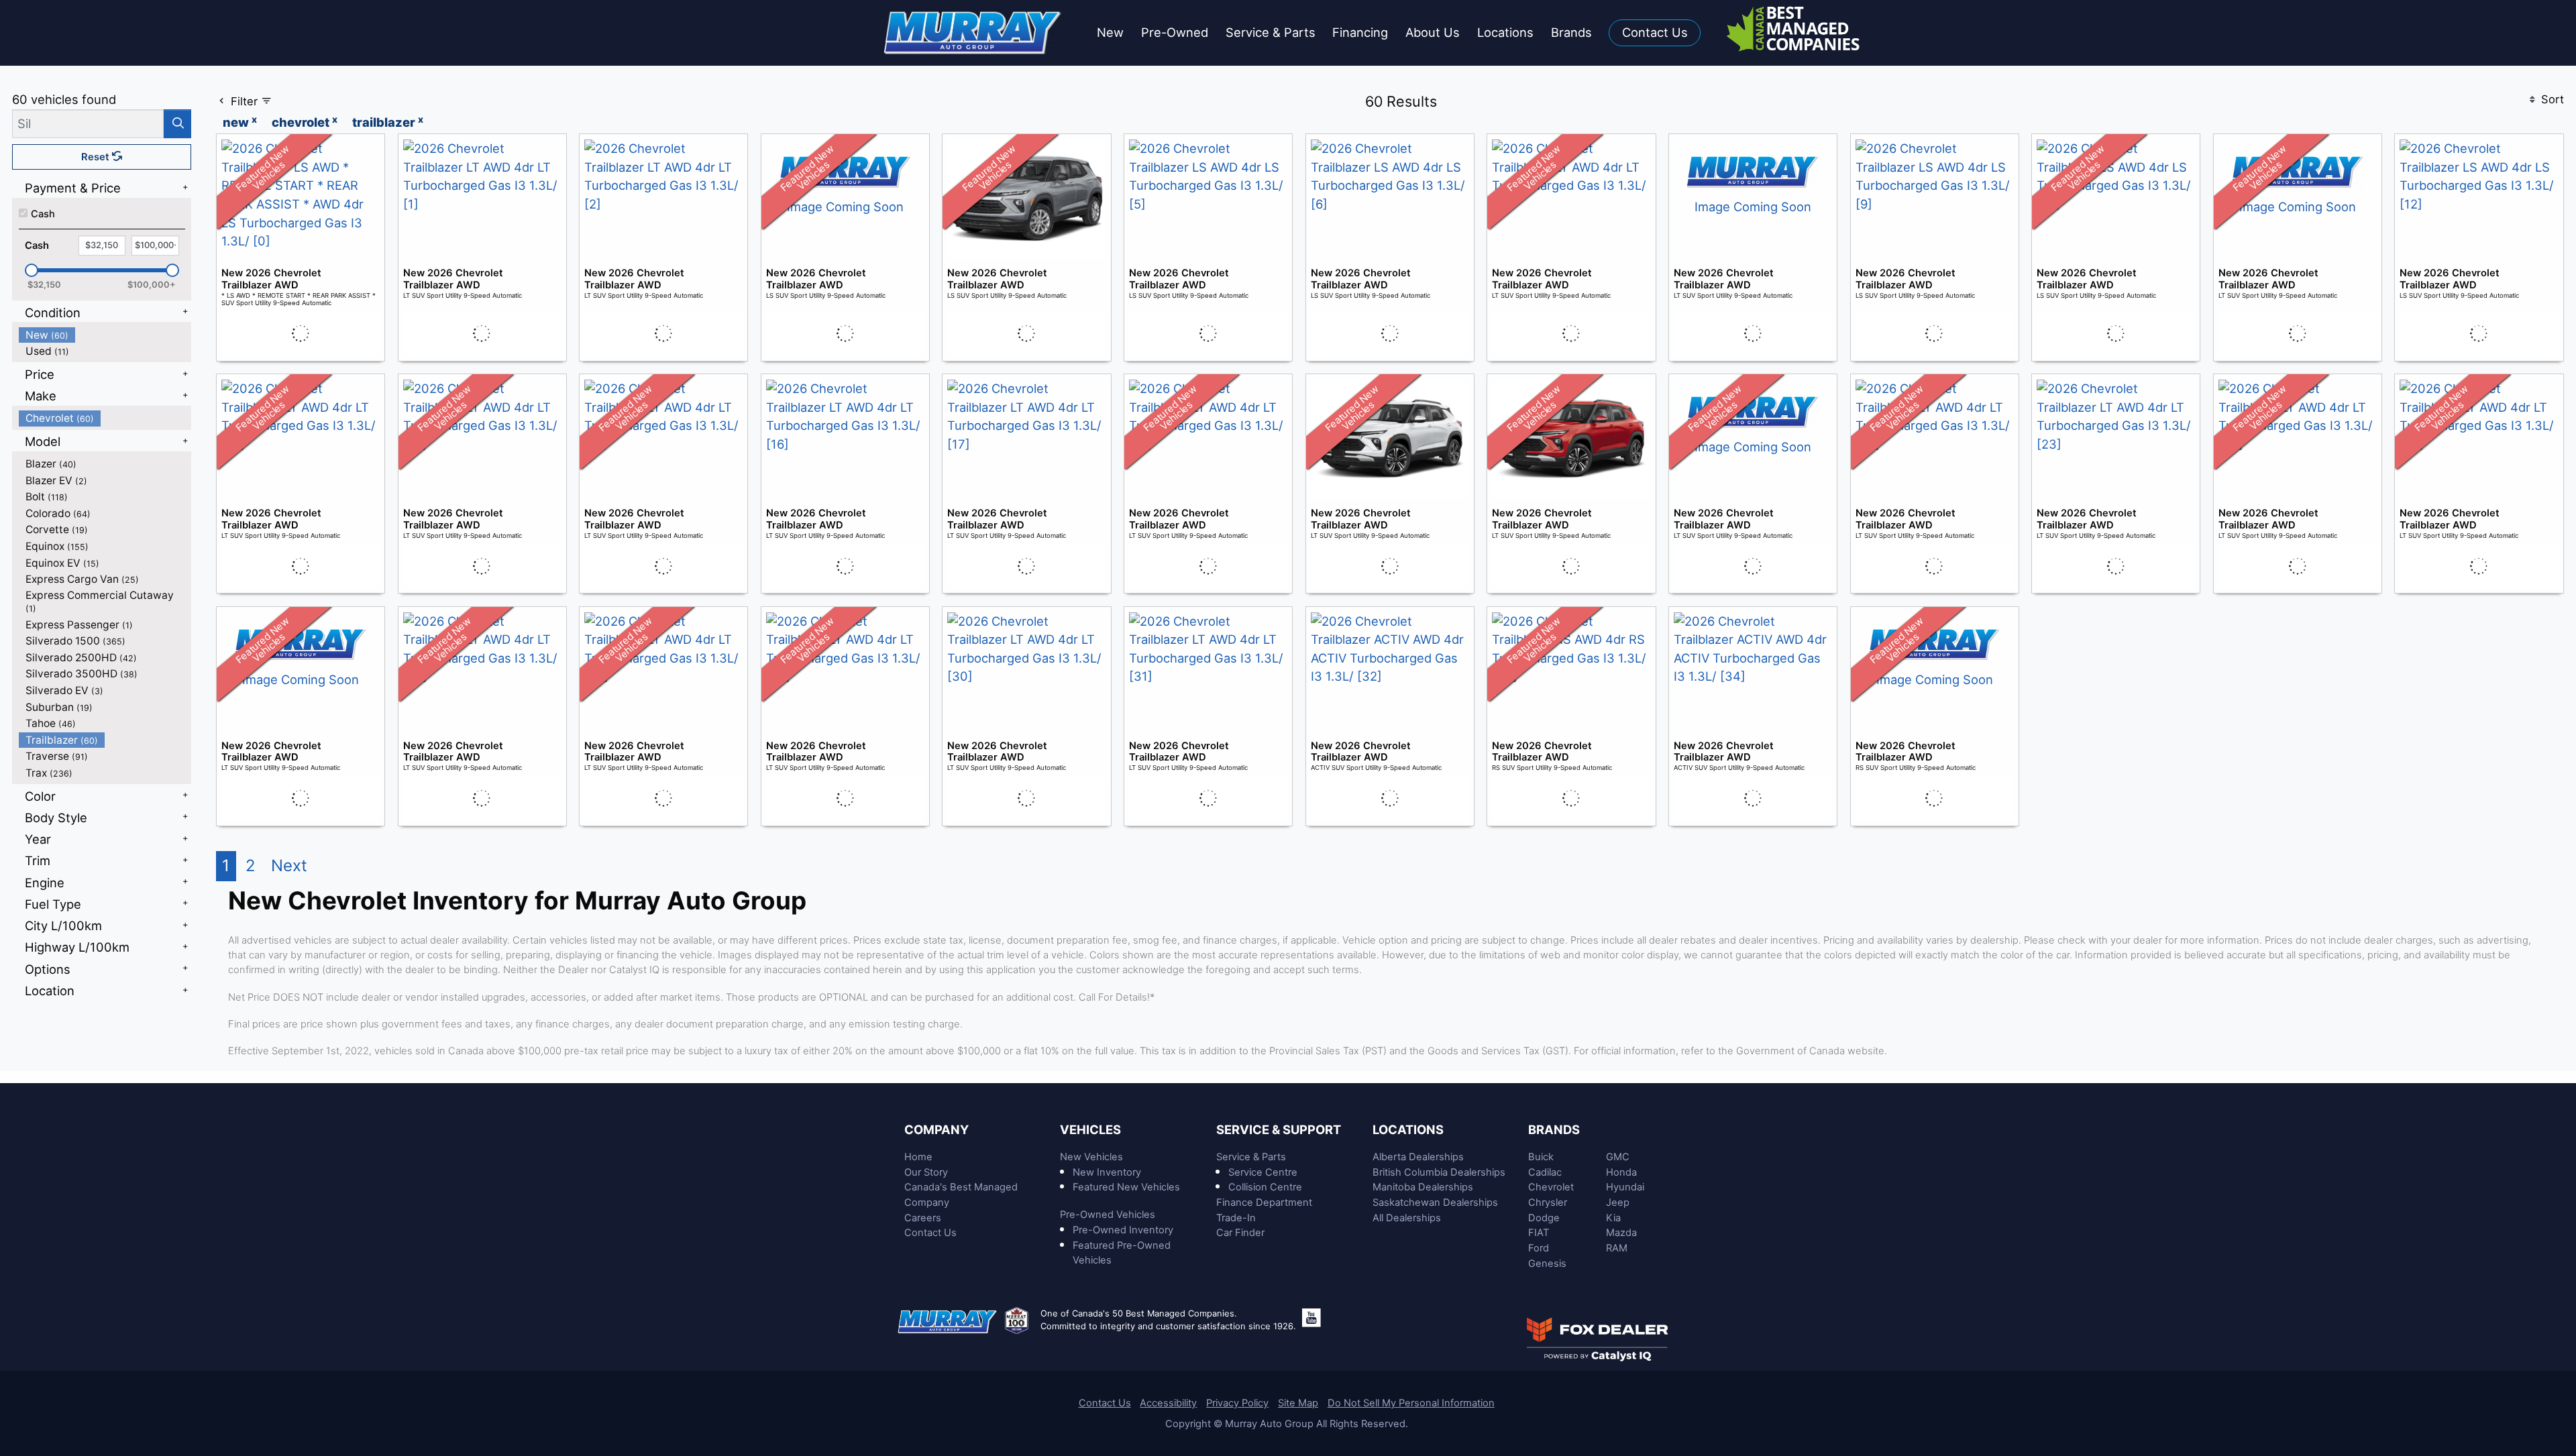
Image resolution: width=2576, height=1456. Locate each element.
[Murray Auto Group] (974, 32)
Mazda (1621, 1233)
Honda (1621, 1172)
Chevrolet (1551, 1187)
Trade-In (1236, 1218)
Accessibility (1168, 1403)
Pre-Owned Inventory (1123, 1230)
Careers (923, 1218)
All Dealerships (1407, 1218)
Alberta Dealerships (1418, 1157)
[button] (1110, 33)
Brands (1554, 1129)
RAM (1617, 1248)
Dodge (1544, 1218)
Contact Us (930, 1233)
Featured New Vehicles (1126, 1187)
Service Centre (1263, 1172)
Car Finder (1240, 1233)
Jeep (1618, 1202)
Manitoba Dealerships (1423, 1187)
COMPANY (936, 1129)
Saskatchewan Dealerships (1435, 1202)
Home (918, 1157)
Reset (97, 157)
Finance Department (1264, 1202)
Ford (1539, 1248)
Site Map (1298, 1403)
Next (289, 865)
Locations (1408, 1129)
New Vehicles (1091, 1157)
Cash (43, 214)
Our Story (926, 1172)
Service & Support (1279, 1129)
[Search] (177, 124)
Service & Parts (1251, 1157)
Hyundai (1625, 1187)
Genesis (1547, 1264)
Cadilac (1545, 1172)
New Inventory (1107, 1172)
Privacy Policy (1237, 1403)
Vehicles (1090, 1129)
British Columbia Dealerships (1439, 1172)
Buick (1541, 1157)
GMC (1618, 1157)
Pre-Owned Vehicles (1108, 1215)
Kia (1613, 1218)
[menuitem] (105, 335)
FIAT (1539, 1233)
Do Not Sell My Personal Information (1411, 1403)
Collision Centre (1265, 1187)
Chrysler (1548, 1202)
